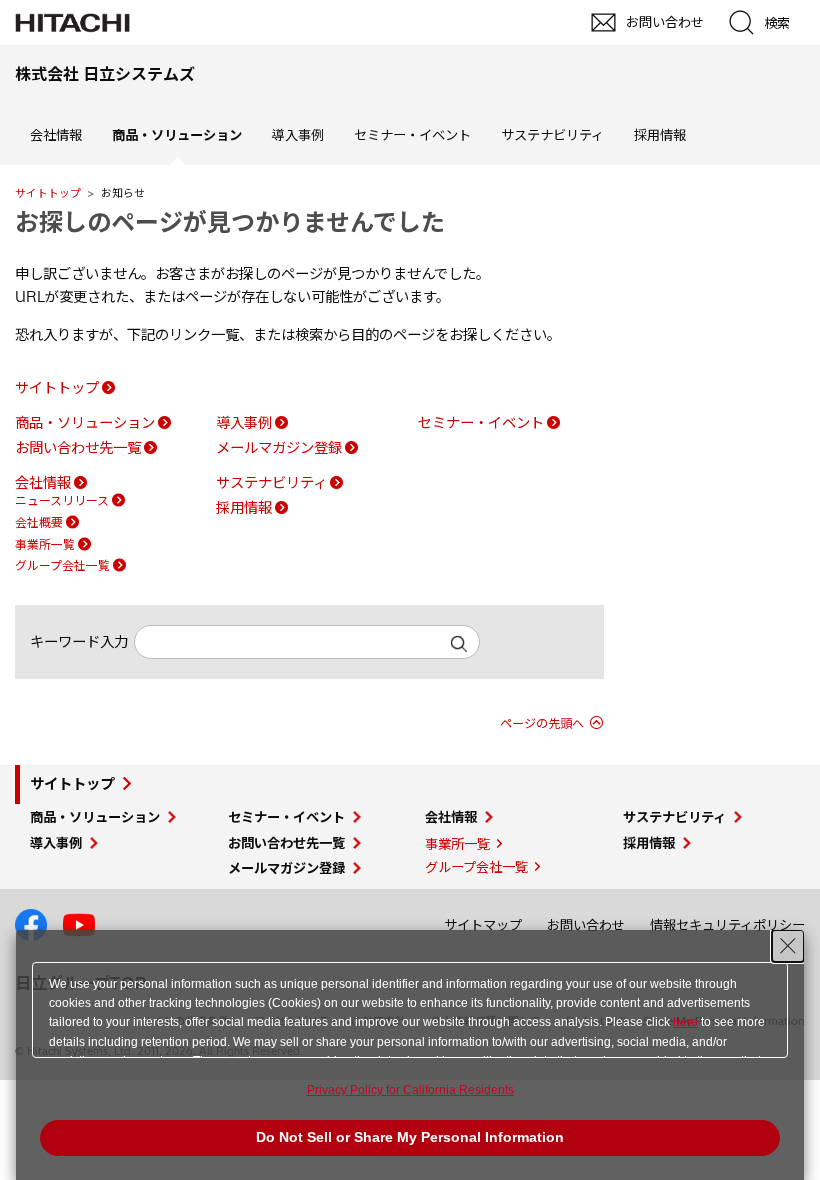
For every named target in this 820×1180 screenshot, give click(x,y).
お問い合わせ (586, 925)
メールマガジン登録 (279, 448)
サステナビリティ (552, 135)
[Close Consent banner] (788, 946)
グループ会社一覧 (62, 565)
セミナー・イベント (412, 135)
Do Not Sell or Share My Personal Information (410, 1137)
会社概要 (39, 522)
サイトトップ (48, 193)
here (685, 1022)
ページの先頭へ (542, 723)
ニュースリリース (62, 500)
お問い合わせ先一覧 (78, 448)
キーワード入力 (79, 642)
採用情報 (660, 135)
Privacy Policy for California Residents (410, 1090)
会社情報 (56, 135)
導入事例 (298, 135)
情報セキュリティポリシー (727, 925)
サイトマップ (483, 925)
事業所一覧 (45, 544)
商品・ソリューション (85, 423)
